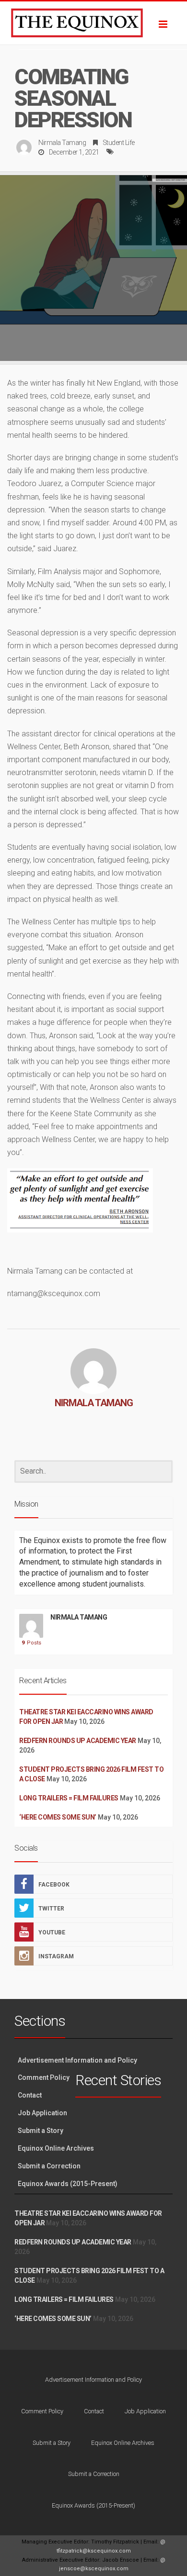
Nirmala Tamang (62, 143)
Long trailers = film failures (69, 1798)
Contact (30, 2095)
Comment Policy (44, 2077)
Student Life (119, 143)
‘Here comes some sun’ (58, 1817)
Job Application (42, 2113)
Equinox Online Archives (56, 2148)
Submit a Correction (49, 2166)
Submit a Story (41, 2131)
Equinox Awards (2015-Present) (68, 2184)
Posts (31, 1643)
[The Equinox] (93, 23)
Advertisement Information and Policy (77, 2060)
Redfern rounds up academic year (78, 1741)
